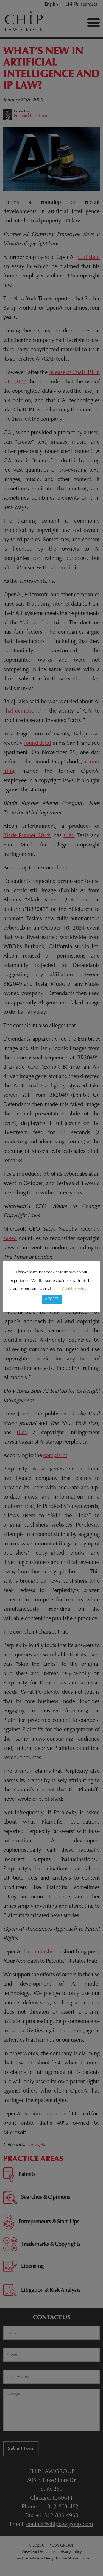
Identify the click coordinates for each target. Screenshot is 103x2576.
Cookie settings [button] (75, 1289)
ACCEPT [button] (52, 1299)
